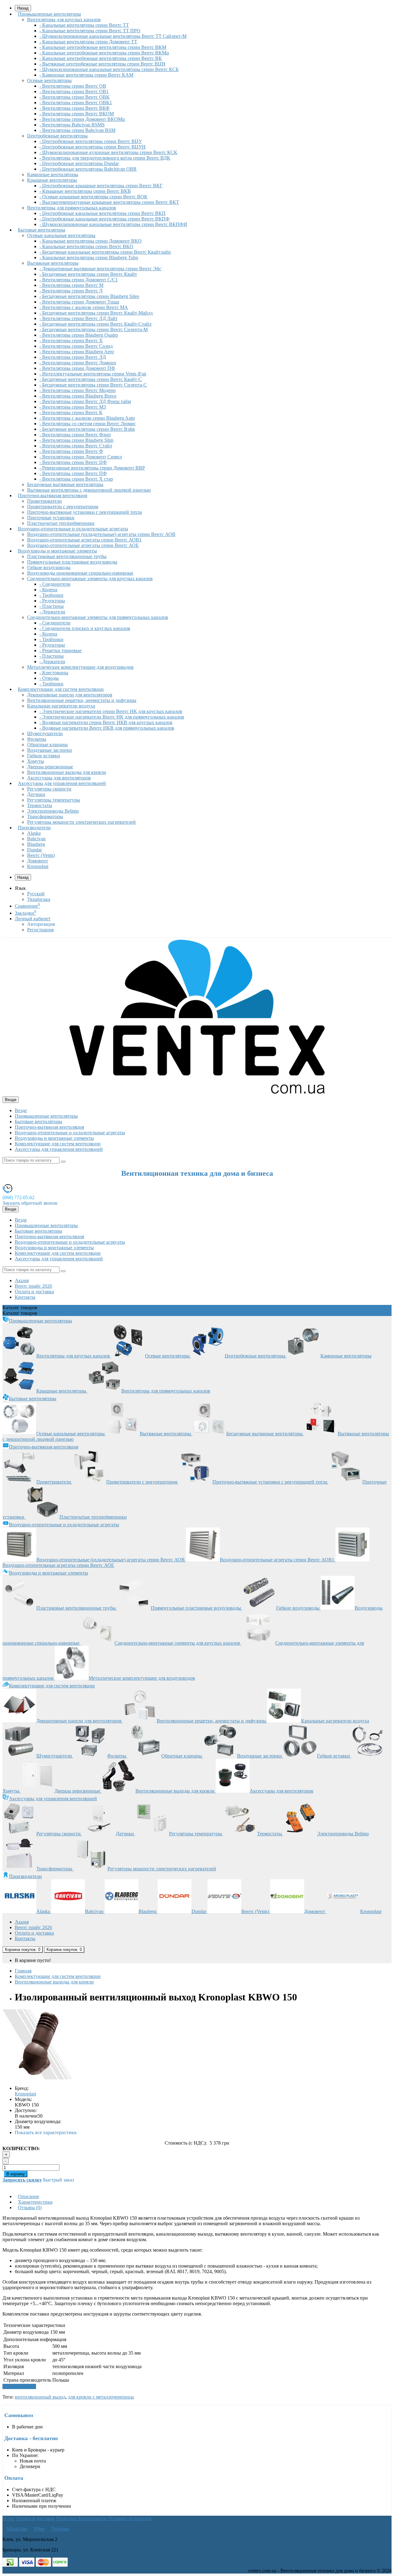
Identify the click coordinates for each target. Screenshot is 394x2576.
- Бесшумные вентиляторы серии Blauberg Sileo (89, 296)
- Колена (48, 590)
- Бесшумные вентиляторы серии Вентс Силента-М (94, 329)
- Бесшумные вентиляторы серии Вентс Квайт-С (91, 379)
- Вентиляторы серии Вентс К (71, 412)
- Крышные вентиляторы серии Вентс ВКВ (85, 191)
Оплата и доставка (34, 1292)
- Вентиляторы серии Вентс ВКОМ (77, 114)
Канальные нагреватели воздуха (61, 706)
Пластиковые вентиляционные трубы (67, 556)
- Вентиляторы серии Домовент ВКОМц (82, 119)
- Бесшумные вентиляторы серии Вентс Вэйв (87, 429)
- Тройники (51, 595)
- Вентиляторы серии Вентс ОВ (73, 86)
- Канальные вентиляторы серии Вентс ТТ (84, 25)
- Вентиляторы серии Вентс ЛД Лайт (78, 318)
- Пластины (52, 606)
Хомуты (36, 761)
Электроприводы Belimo (53, 811)
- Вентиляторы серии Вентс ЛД (73, 357)
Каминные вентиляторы (53, 174)
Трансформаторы (45, 816)
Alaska (34, 833)
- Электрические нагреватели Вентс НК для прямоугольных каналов (112, 717)
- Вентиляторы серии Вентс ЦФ (73, 462)
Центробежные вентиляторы (57, 136)
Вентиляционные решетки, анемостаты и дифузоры (82, 700)
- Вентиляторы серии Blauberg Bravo (78, 396)
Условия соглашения (130, 2518)
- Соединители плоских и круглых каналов (85, 628)
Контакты (25, 1297)
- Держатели (52, 612)
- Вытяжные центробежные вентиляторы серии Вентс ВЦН (102, 64)
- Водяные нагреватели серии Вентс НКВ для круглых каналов (106, 722)
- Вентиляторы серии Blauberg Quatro (79, 335)
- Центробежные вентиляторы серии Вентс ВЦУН (92, 147)
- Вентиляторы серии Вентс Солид (76, 346)
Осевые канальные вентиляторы (61, 235)
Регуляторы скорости (49, 789)
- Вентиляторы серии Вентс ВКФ (74, 108)
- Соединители (55, 584)
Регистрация (40, 930)
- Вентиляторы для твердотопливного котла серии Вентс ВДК (105, 158)
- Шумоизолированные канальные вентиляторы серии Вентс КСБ (109, 69)
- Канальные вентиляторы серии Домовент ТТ (88, 42)
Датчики (36, 794)
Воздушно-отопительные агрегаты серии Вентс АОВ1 (84, 540)
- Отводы (49, 678)
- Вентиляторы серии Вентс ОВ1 (74, 91)
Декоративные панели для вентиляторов (70, 695)
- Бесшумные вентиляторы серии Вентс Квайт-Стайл (95, 324)
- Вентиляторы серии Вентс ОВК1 (76, 103)
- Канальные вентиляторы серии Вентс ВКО (86, 246)
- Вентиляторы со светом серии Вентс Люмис (88, 424)
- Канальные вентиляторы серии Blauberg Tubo (89, 258)
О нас (8, 2518)
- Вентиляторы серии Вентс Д (71, 291)
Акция (22, 1280)
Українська (39, 899)
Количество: (21, 2148)
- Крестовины (54, 673)
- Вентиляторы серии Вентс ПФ (73, 473)
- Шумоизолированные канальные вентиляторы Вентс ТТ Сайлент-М (113, 36)
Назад (23, 877)
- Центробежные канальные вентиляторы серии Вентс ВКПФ (105, 219)
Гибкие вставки (44, 756)
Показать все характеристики (46, 2132)
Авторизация (41, 924)
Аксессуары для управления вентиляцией (62, 783)
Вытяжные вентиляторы (53, 263)
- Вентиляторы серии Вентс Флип (75, 435)
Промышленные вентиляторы (49, 14)
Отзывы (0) (30, 2207)
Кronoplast (38, 866)
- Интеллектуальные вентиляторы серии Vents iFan (93, 374)
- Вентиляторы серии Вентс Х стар (76, 479)
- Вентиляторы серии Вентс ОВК (74, 97)
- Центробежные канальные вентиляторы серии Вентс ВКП (103, 213)
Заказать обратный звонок (30, 1203)
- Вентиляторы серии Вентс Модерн (78, 390)
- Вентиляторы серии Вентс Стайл (76, 446)
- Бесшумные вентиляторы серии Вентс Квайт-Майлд (96, 313)
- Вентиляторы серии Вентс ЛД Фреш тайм (85, 401)
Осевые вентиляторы (49, 80)
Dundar (34, 850)
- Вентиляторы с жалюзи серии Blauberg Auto (87, 418)
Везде (21, 1110)
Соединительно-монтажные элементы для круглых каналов (90, 579)
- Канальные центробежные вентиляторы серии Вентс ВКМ (103, 47)
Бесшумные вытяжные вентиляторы (65, 484)
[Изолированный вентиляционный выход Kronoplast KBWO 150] (38, 2078)
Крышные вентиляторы (52, 180)
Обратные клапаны (47, 745)
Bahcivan (36, 839)
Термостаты (40, 805)
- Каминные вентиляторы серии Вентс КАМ (86, 75)
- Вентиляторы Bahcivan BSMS (72, 125)
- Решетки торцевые (60, 650)
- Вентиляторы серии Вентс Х (71, 341)
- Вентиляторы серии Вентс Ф (71, 451)
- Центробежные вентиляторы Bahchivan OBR (88, 169)
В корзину (16, 2174)
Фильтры (37, 739)
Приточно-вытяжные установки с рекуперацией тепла (84, 512)
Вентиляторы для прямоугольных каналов (72, 208)
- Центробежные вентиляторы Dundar (79, 163)
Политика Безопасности (81, 2518)
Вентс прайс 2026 (33, 1286)
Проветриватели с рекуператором (63, 507)
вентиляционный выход (40, 2397)
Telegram (60, 2529)
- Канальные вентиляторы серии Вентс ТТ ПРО (90, 31)
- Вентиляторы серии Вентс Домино (78, 363)
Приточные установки (51, 518)
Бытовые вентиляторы (42, 230)
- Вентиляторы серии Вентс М (71, 285)
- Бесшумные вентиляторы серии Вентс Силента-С (93, 385)
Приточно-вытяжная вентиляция (52, 495)
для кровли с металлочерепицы (101, 2397)
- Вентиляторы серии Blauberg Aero (77, 352)
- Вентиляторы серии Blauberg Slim (76, 440)
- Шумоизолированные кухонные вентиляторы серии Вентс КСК (108, 152)
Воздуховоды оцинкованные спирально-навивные (80, 573)
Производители (34, 828)
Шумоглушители (45, 733)
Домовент (38, 861)
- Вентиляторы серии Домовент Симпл (81, 457)
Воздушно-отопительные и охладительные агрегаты (73, 529)
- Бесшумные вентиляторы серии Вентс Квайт (88, 274)
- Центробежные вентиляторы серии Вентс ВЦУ (91, 141)
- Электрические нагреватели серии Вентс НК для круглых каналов (111, 711)
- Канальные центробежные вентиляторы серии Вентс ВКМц (104, 53)
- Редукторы (52, 601)
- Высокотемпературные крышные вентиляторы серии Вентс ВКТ (109, 202)
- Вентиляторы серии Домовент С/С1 (79, 280)
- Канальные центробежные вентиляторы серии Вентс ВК (101, 58)
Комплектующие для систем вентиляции (61, 689)
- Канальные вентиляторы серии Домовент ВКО (90, 241)
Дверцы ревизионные (50, 767)
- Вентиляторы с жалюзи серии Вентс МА (84, 307)
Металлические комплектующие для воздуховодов (80, 667)
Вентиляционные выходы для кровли (67, 772)
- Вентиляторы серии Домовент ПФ (77, 368)
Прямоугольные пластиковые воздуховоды (72, 562)
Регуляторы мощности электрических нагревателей (81, 822)
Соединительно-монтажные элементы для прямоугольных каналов (98, 617)
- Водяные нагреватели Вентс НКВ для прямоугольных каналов (107, 728)
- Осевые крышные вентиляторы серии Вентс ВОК (93, 197)
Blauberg (36, 844)
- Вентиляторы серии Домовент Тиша (79, 302)
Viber (39, 2529)
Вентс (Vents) (41, 855)
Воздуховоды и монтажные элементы (57, 551)
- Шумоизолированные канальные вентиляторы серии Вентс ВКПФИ (113, 224)
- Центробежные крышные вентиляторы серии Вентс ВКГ (101, 186)
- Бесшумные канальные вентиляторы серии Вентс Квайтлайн (105, 252)
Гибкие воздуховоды (49, 567)
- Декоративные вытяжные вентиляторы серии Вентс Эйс (100, 269)
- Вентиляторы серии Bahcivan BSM (77, 130)
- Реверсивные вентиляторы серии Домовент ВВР (92, 468)
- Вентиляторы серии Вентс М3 (73, 407)
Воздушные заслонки (50, 750)
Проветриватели (44, 501)
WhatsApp (17, 2529)
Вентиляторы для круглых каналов (64, 20)
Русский (36, 894)
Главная (23, 1971)
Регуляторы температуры (54, 800)
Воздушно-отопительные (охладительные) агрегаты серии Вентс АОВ (101, 534)
